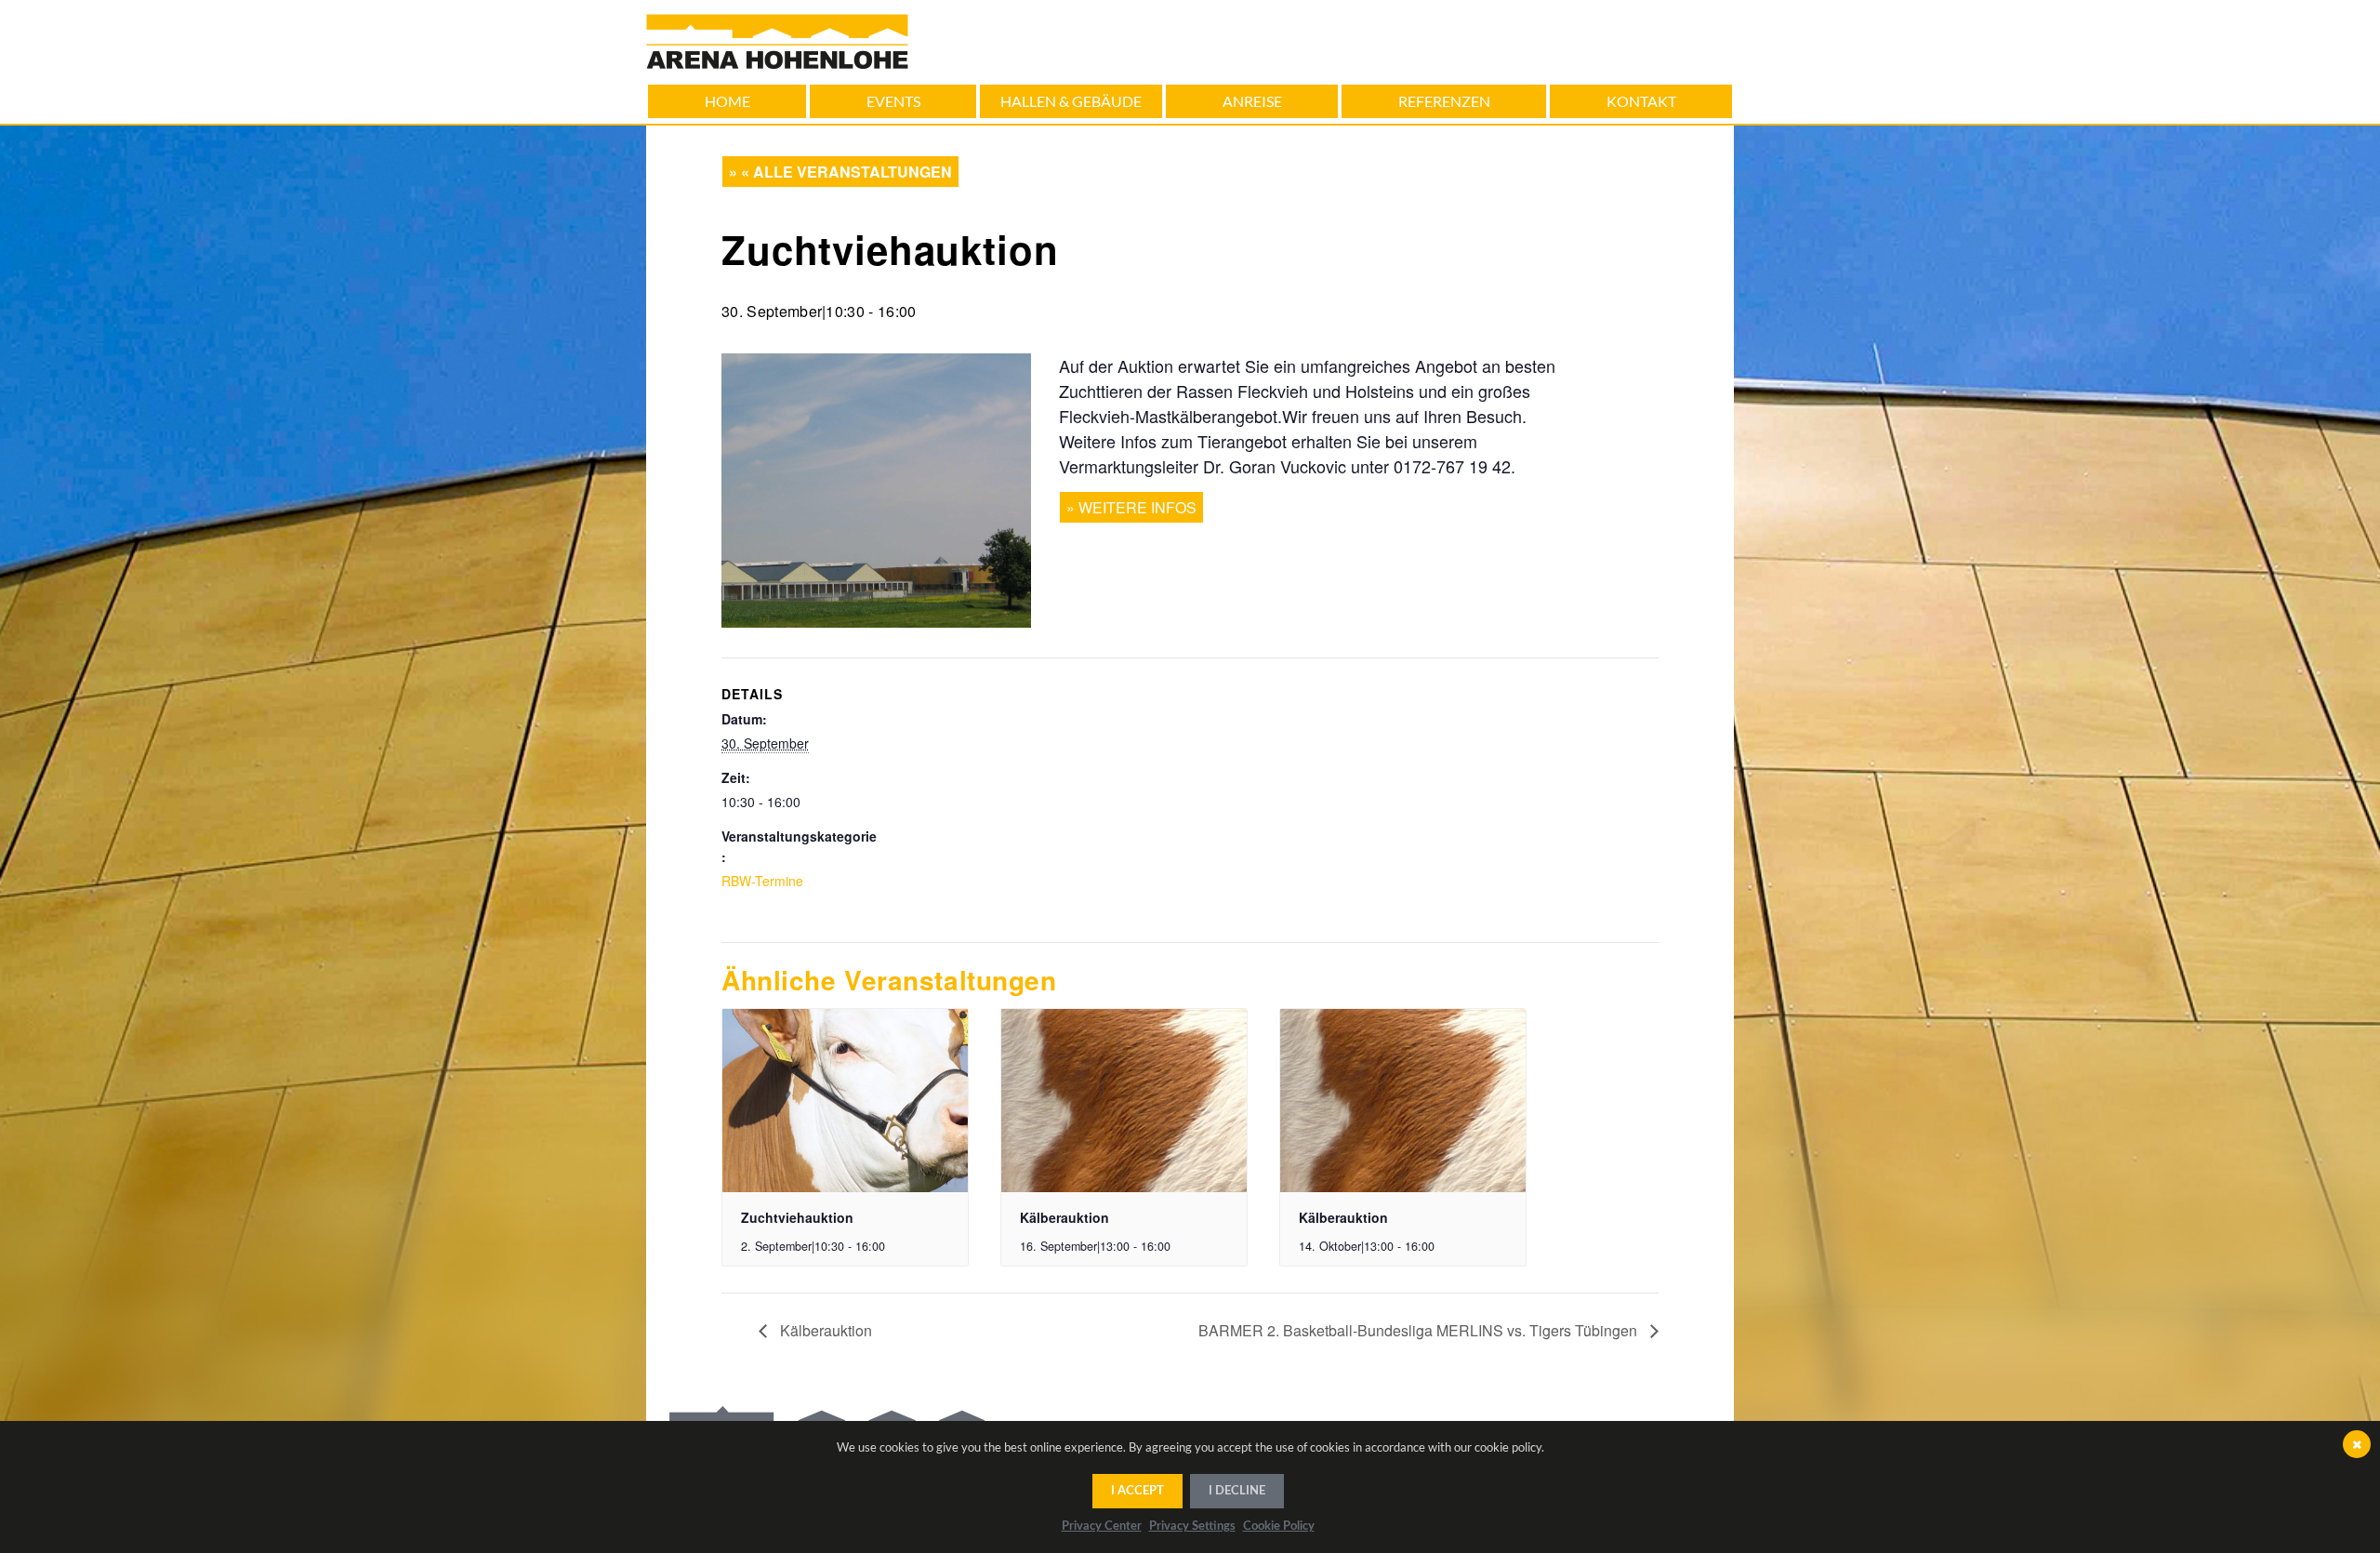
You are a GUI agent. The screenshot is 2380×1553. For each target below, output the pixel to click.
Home (727, 101)
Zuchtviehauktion (797, 1217)
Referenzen (1444, 101)
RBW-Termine (762, 881)
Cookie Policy (1279, 1526)
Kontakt (1641, 101)
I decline (1237, 1491)
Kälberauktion (1064, 1217)
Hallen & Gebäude (1071, 101)
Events (893, 101)
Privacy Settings (1192, 1526)
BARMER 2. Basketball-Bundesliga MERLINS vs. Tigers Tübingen (1420, 1330)
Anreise (1252, 101)
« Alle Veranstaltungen (846, 172)
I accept (1137, 1491)
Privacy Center (1102, 1526)
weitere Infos (1137, 507)
